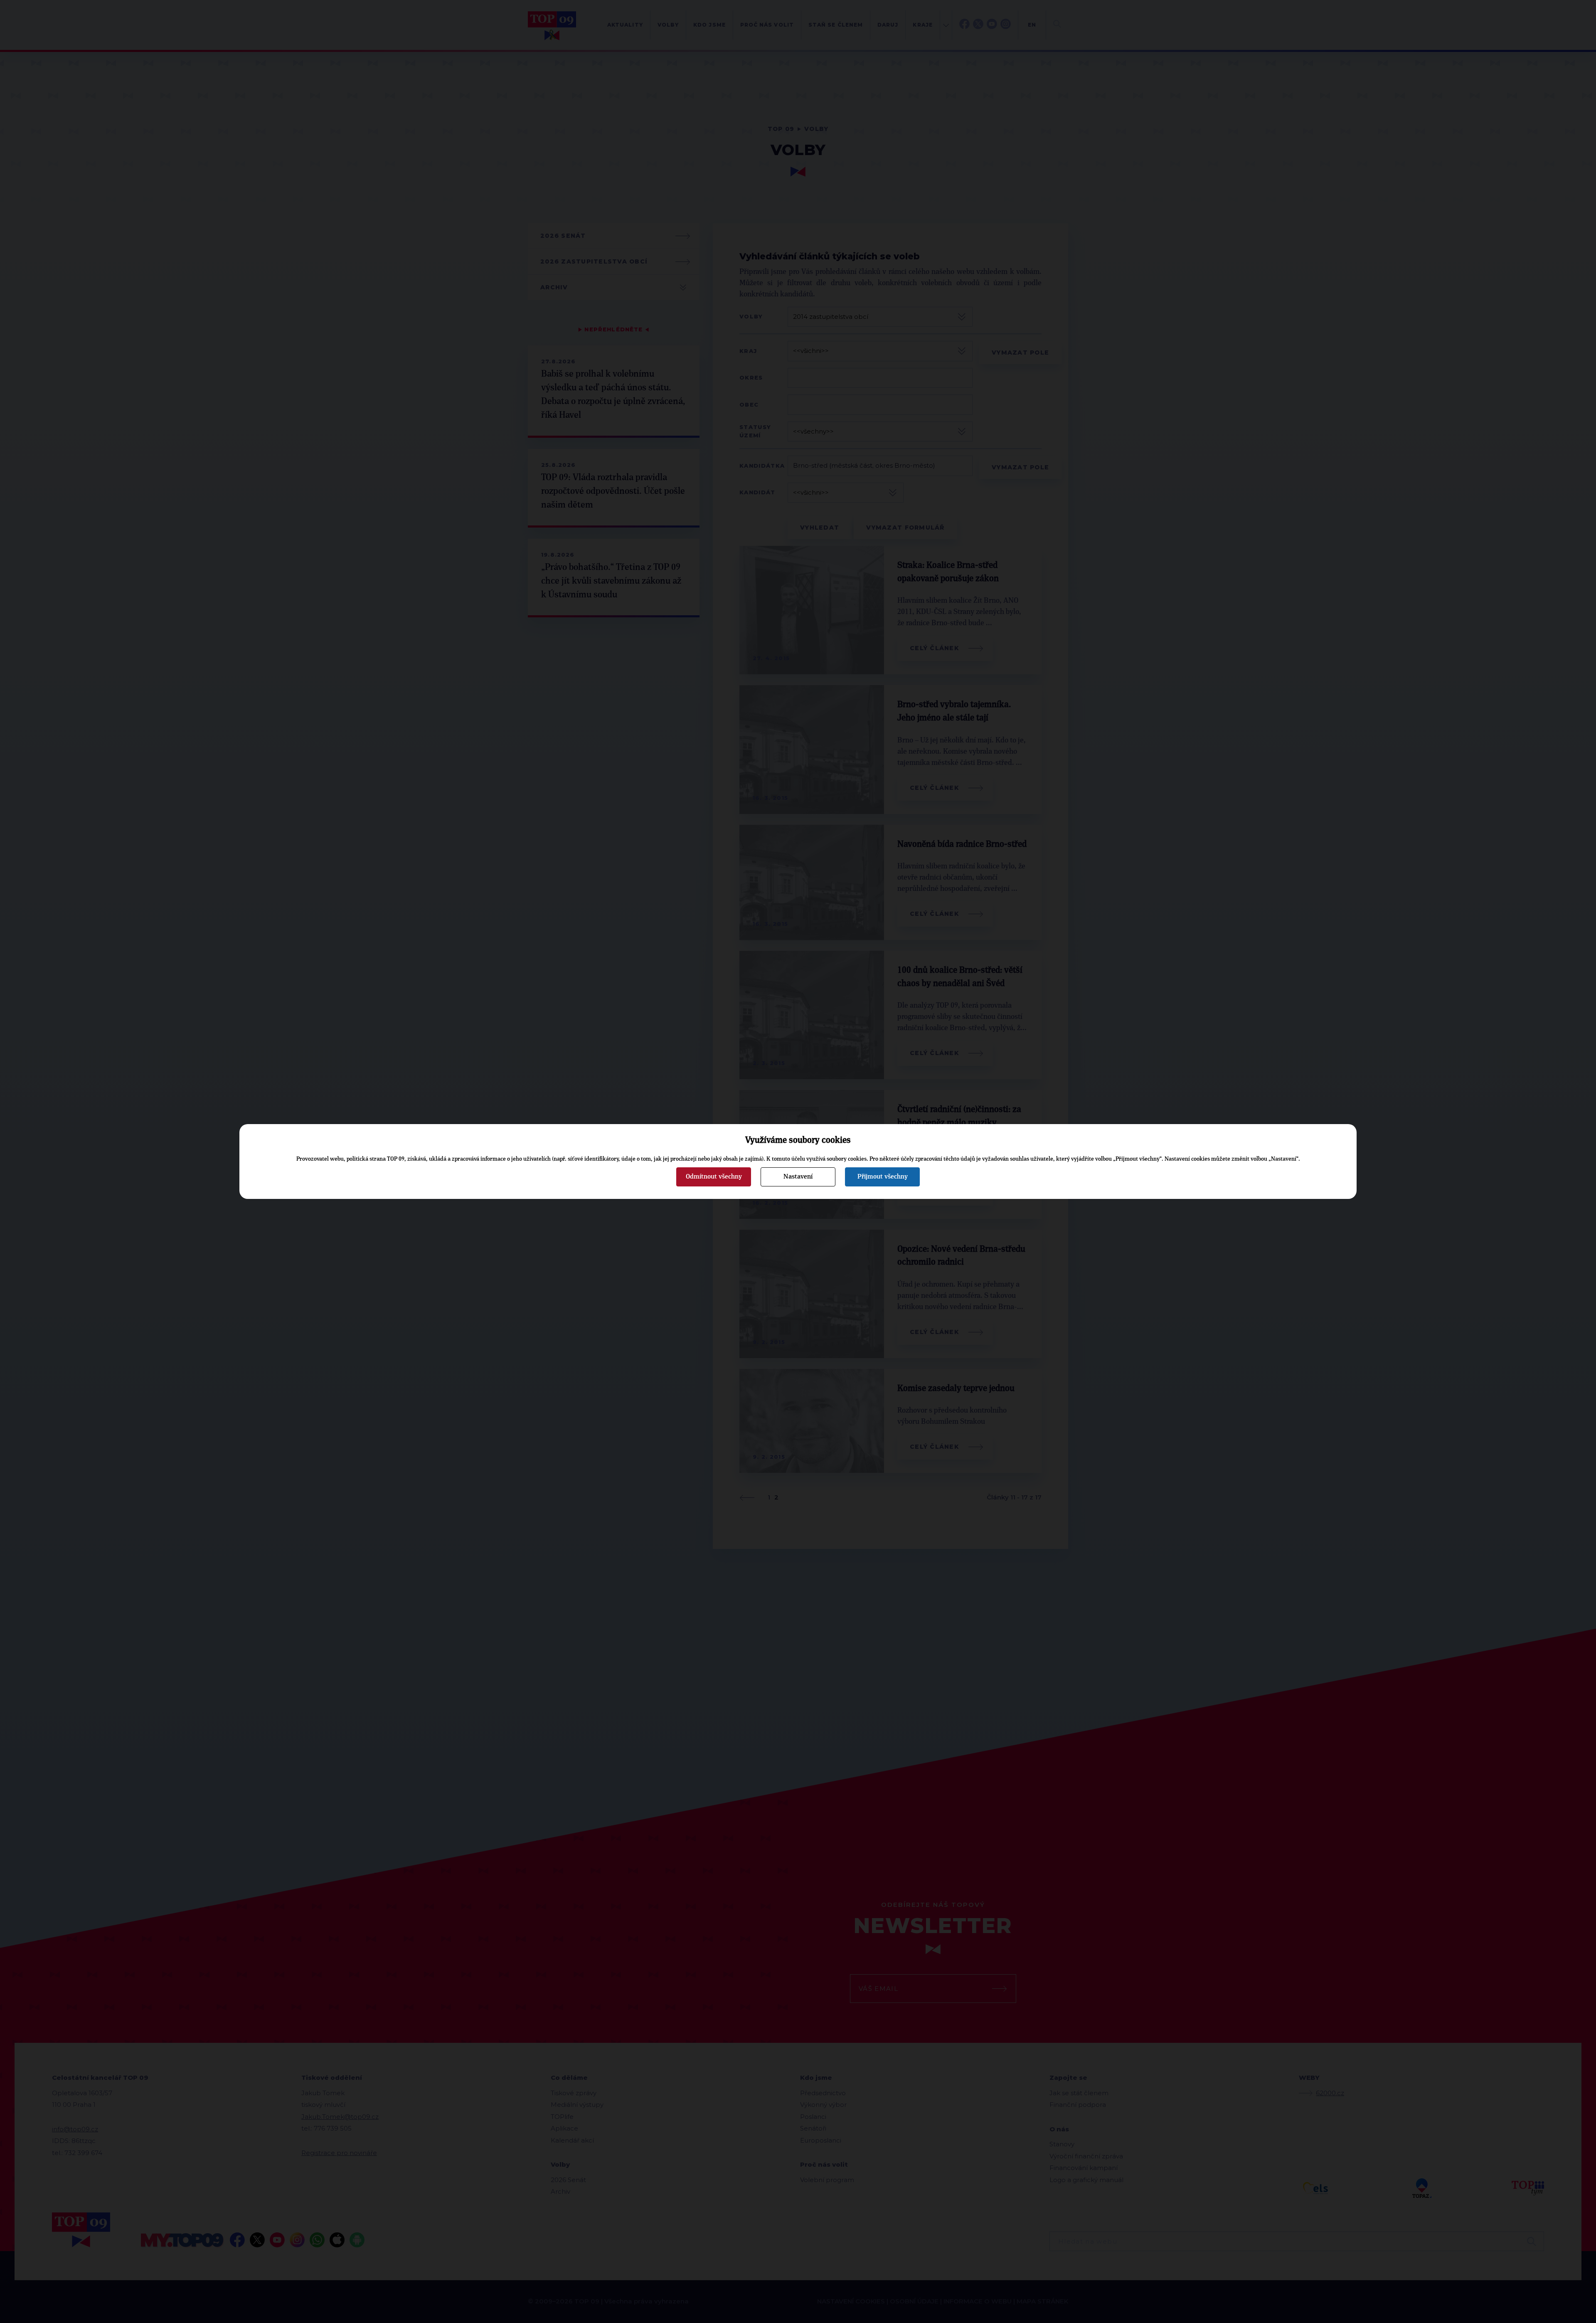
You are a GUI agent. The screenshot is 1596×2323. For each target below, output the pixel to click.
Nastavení (798, 1176)
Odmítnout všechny (714, 1176)
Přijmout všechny (883, 1176)
